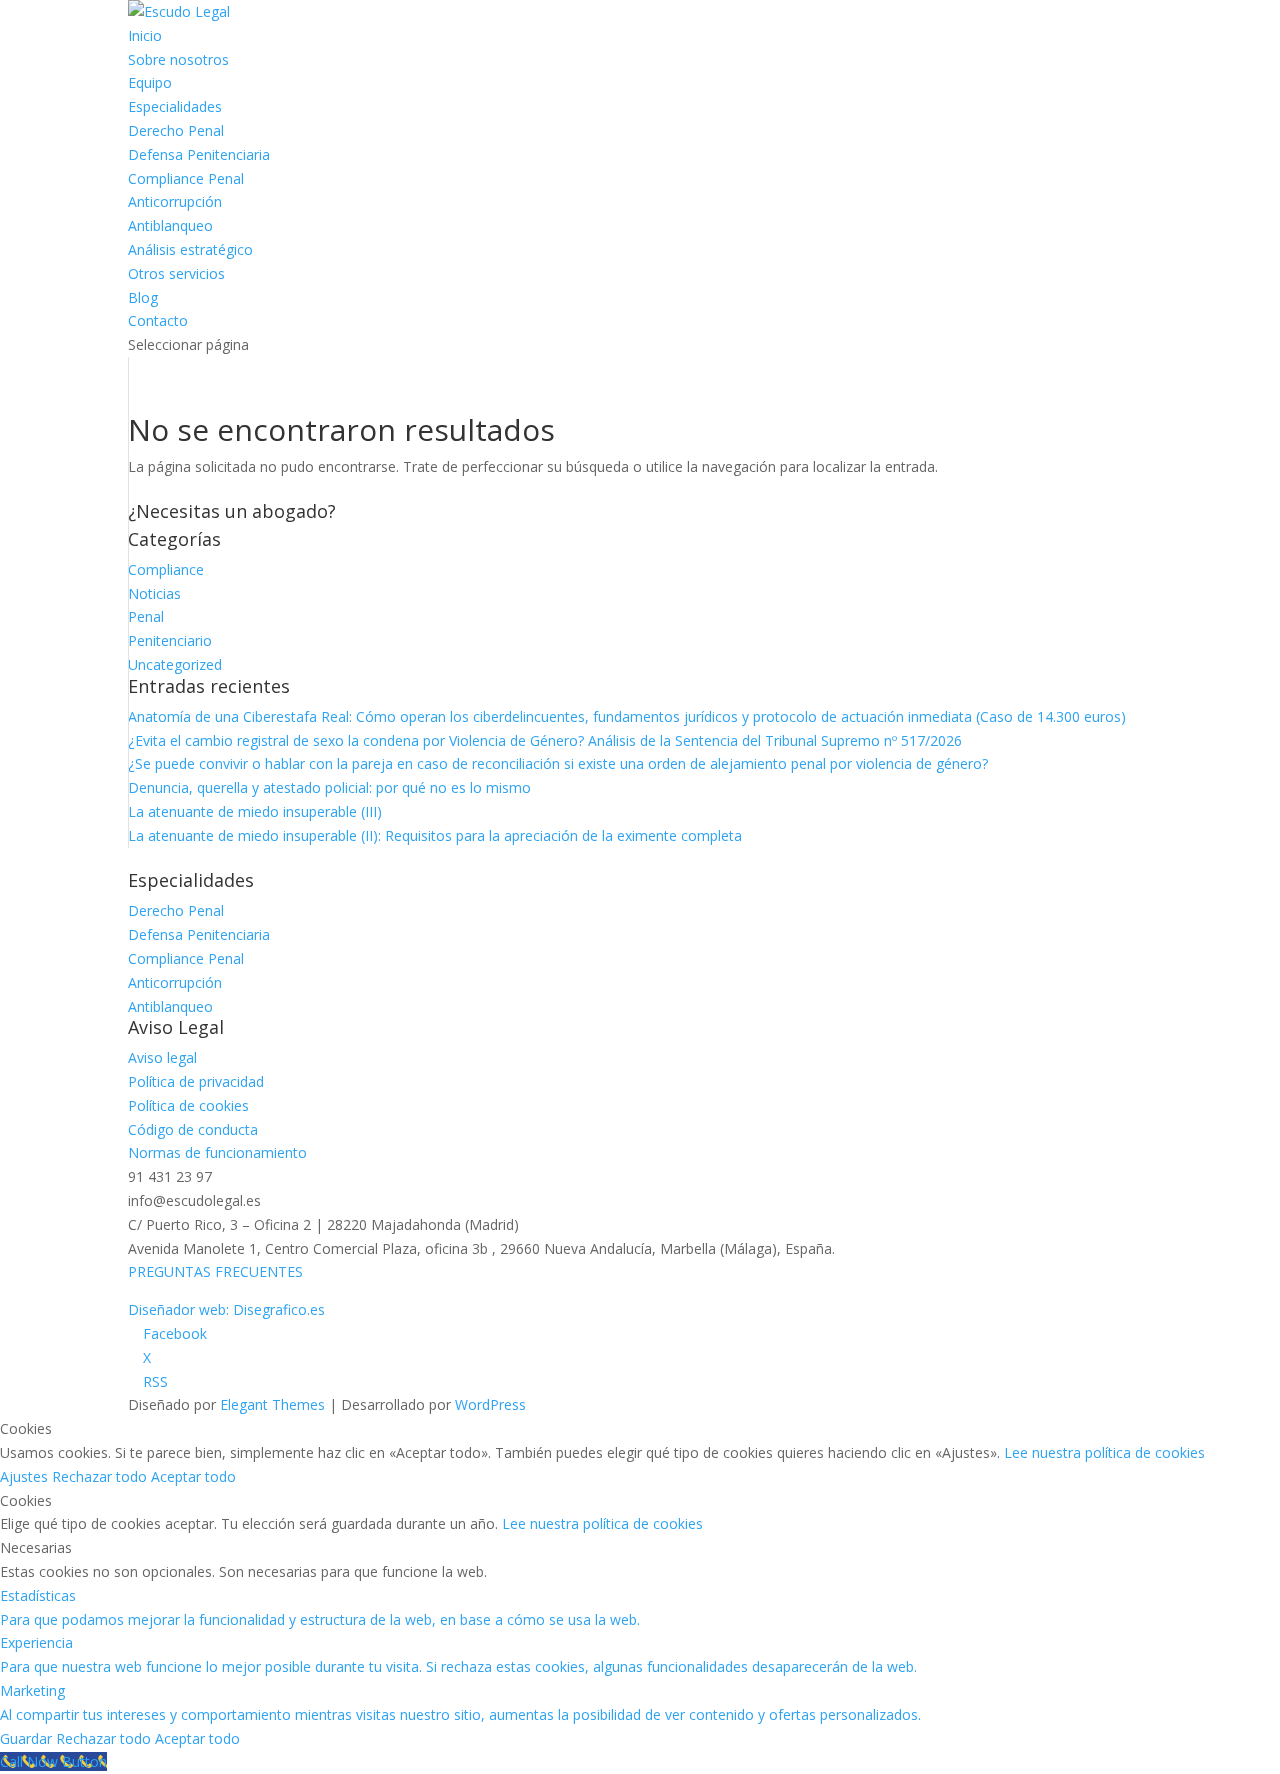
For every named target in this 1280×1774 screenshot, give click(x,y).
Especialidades (175, 106)
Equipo (150, 82)
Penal (146, 616)
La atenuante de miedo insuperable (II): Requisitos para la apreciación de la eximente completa (435, 835)
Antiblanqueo (170, 225)
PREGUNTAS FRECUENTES (215, 1271)
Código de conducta (193, 1129)
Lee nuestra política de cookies (1104, 1452)
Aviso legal (162, 1057)
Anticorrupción (175, 201)
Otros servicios (176, 273)
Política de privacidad (196, 1081)
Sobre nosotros (178, 59)
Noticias (154, 593)
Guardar (28, 1738)
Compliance (166, 569)
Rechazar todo (101, 1476)
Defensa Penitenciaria (199, 154)
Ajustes (26, 1476)
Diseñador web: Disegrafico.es (226, 1309)
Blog (143, 297)
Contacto (158, 320)
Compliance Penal (186, 178)
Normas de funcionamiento (217, 1152)
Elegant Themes (272, 1404)
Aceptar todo (193, 1476)
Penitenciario (170, 640)
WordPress (490, 1404)
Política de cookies (188, 1105)
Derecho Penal (176, 130)
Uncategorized (175, 664)
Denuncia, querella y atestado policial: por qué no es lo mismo (329, 787)
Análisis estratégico (190, 249)
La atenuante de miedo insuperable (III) (255, 811)
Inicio (145, 35)
